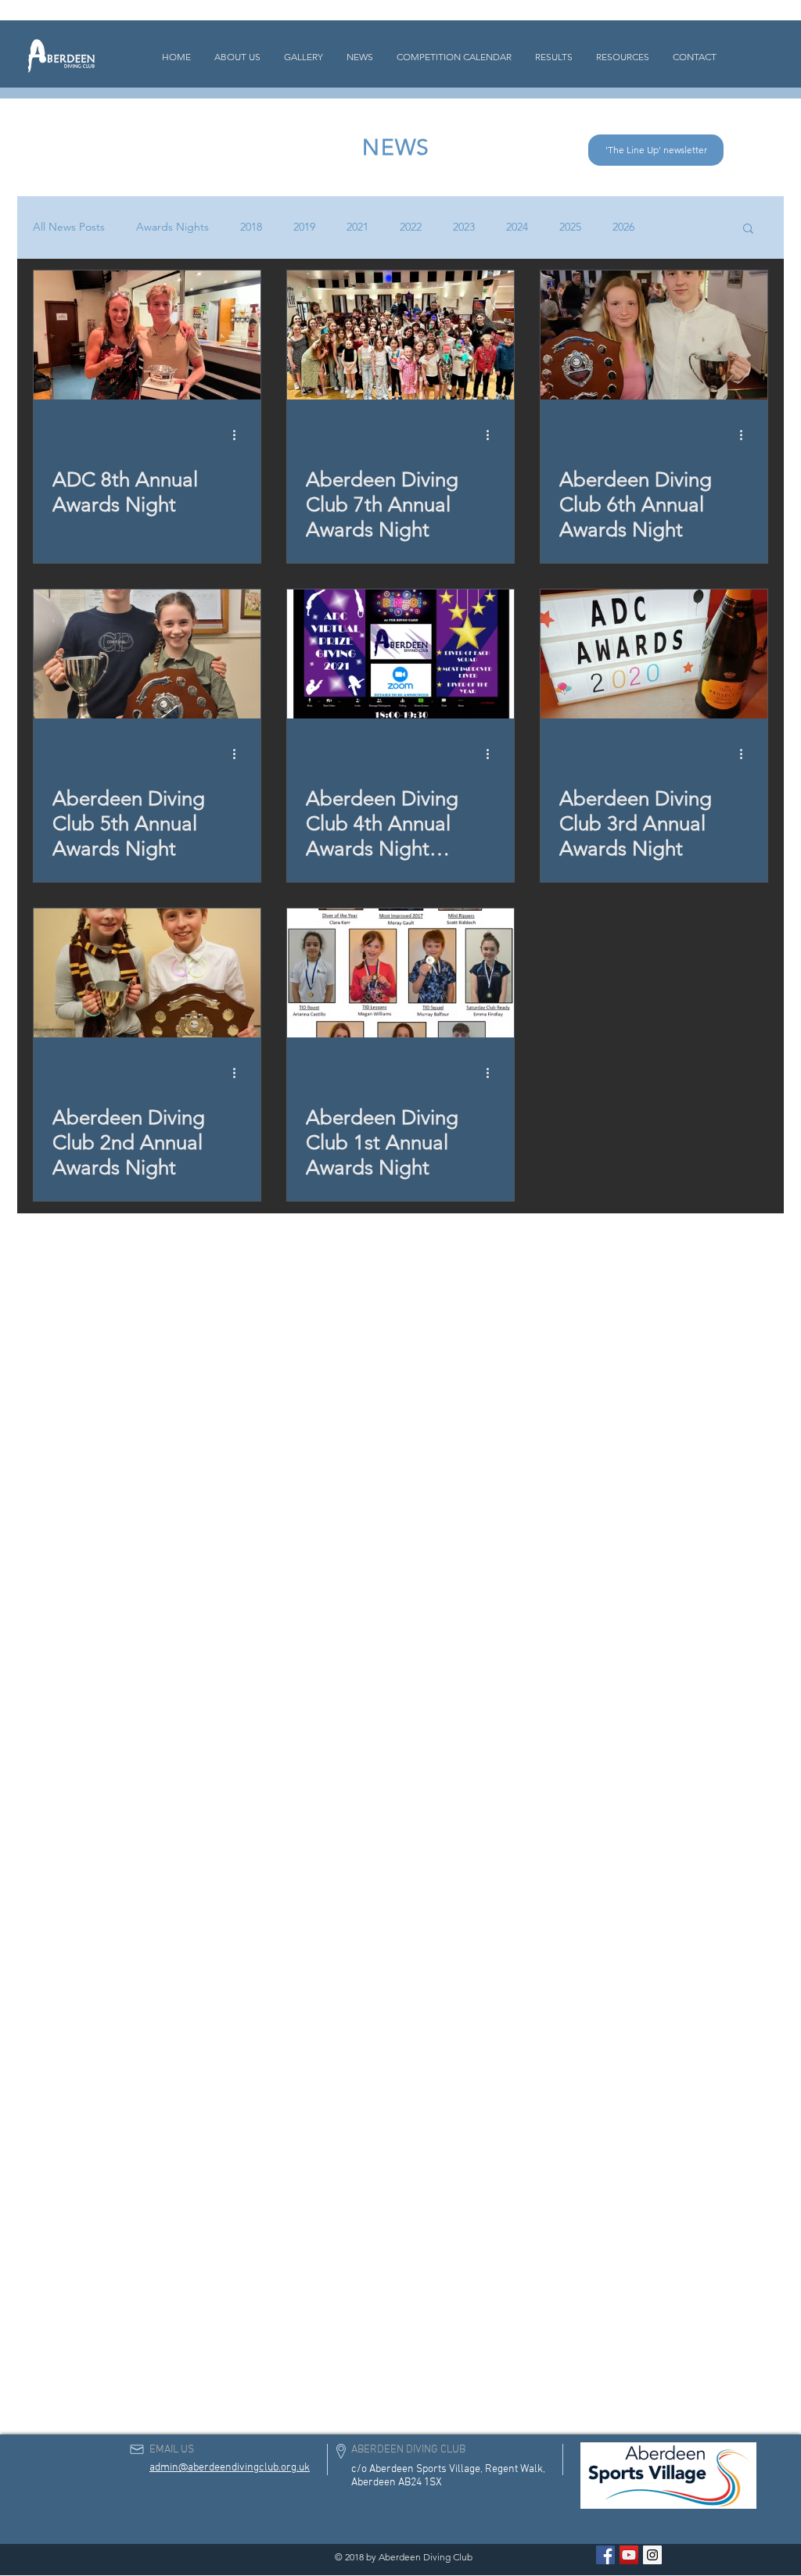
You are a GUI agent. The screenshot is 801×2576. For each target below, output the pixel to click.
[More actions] (239, 435)
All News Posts (69, 227)
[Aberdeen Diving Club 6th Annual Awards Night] (654, 335)
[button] (748, 229)
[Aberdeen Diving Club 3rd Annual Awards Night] (654, 654)
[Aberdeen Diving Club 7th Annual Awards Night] (400, 335)
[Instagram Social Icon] (652, 2555)
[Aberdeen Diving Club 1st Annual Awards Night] (400, 973)
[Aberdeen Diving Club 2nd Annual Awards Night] (147, 973)
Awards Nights (172, 227)
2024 (517, 227)
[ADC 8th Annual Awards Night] (147, 335)
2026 (623, 227)
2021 (357, 227)
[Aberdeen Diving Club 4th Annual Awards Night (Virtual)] (400, 654)
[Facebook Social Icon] (605, 2555)
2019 (304, 227)
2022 (411, 227)
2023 (464, 227)
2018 (251, 227)
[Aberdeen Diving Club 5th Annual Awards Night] (147, 654)
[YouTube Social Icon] (629, 2555)
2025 (570, 227)
